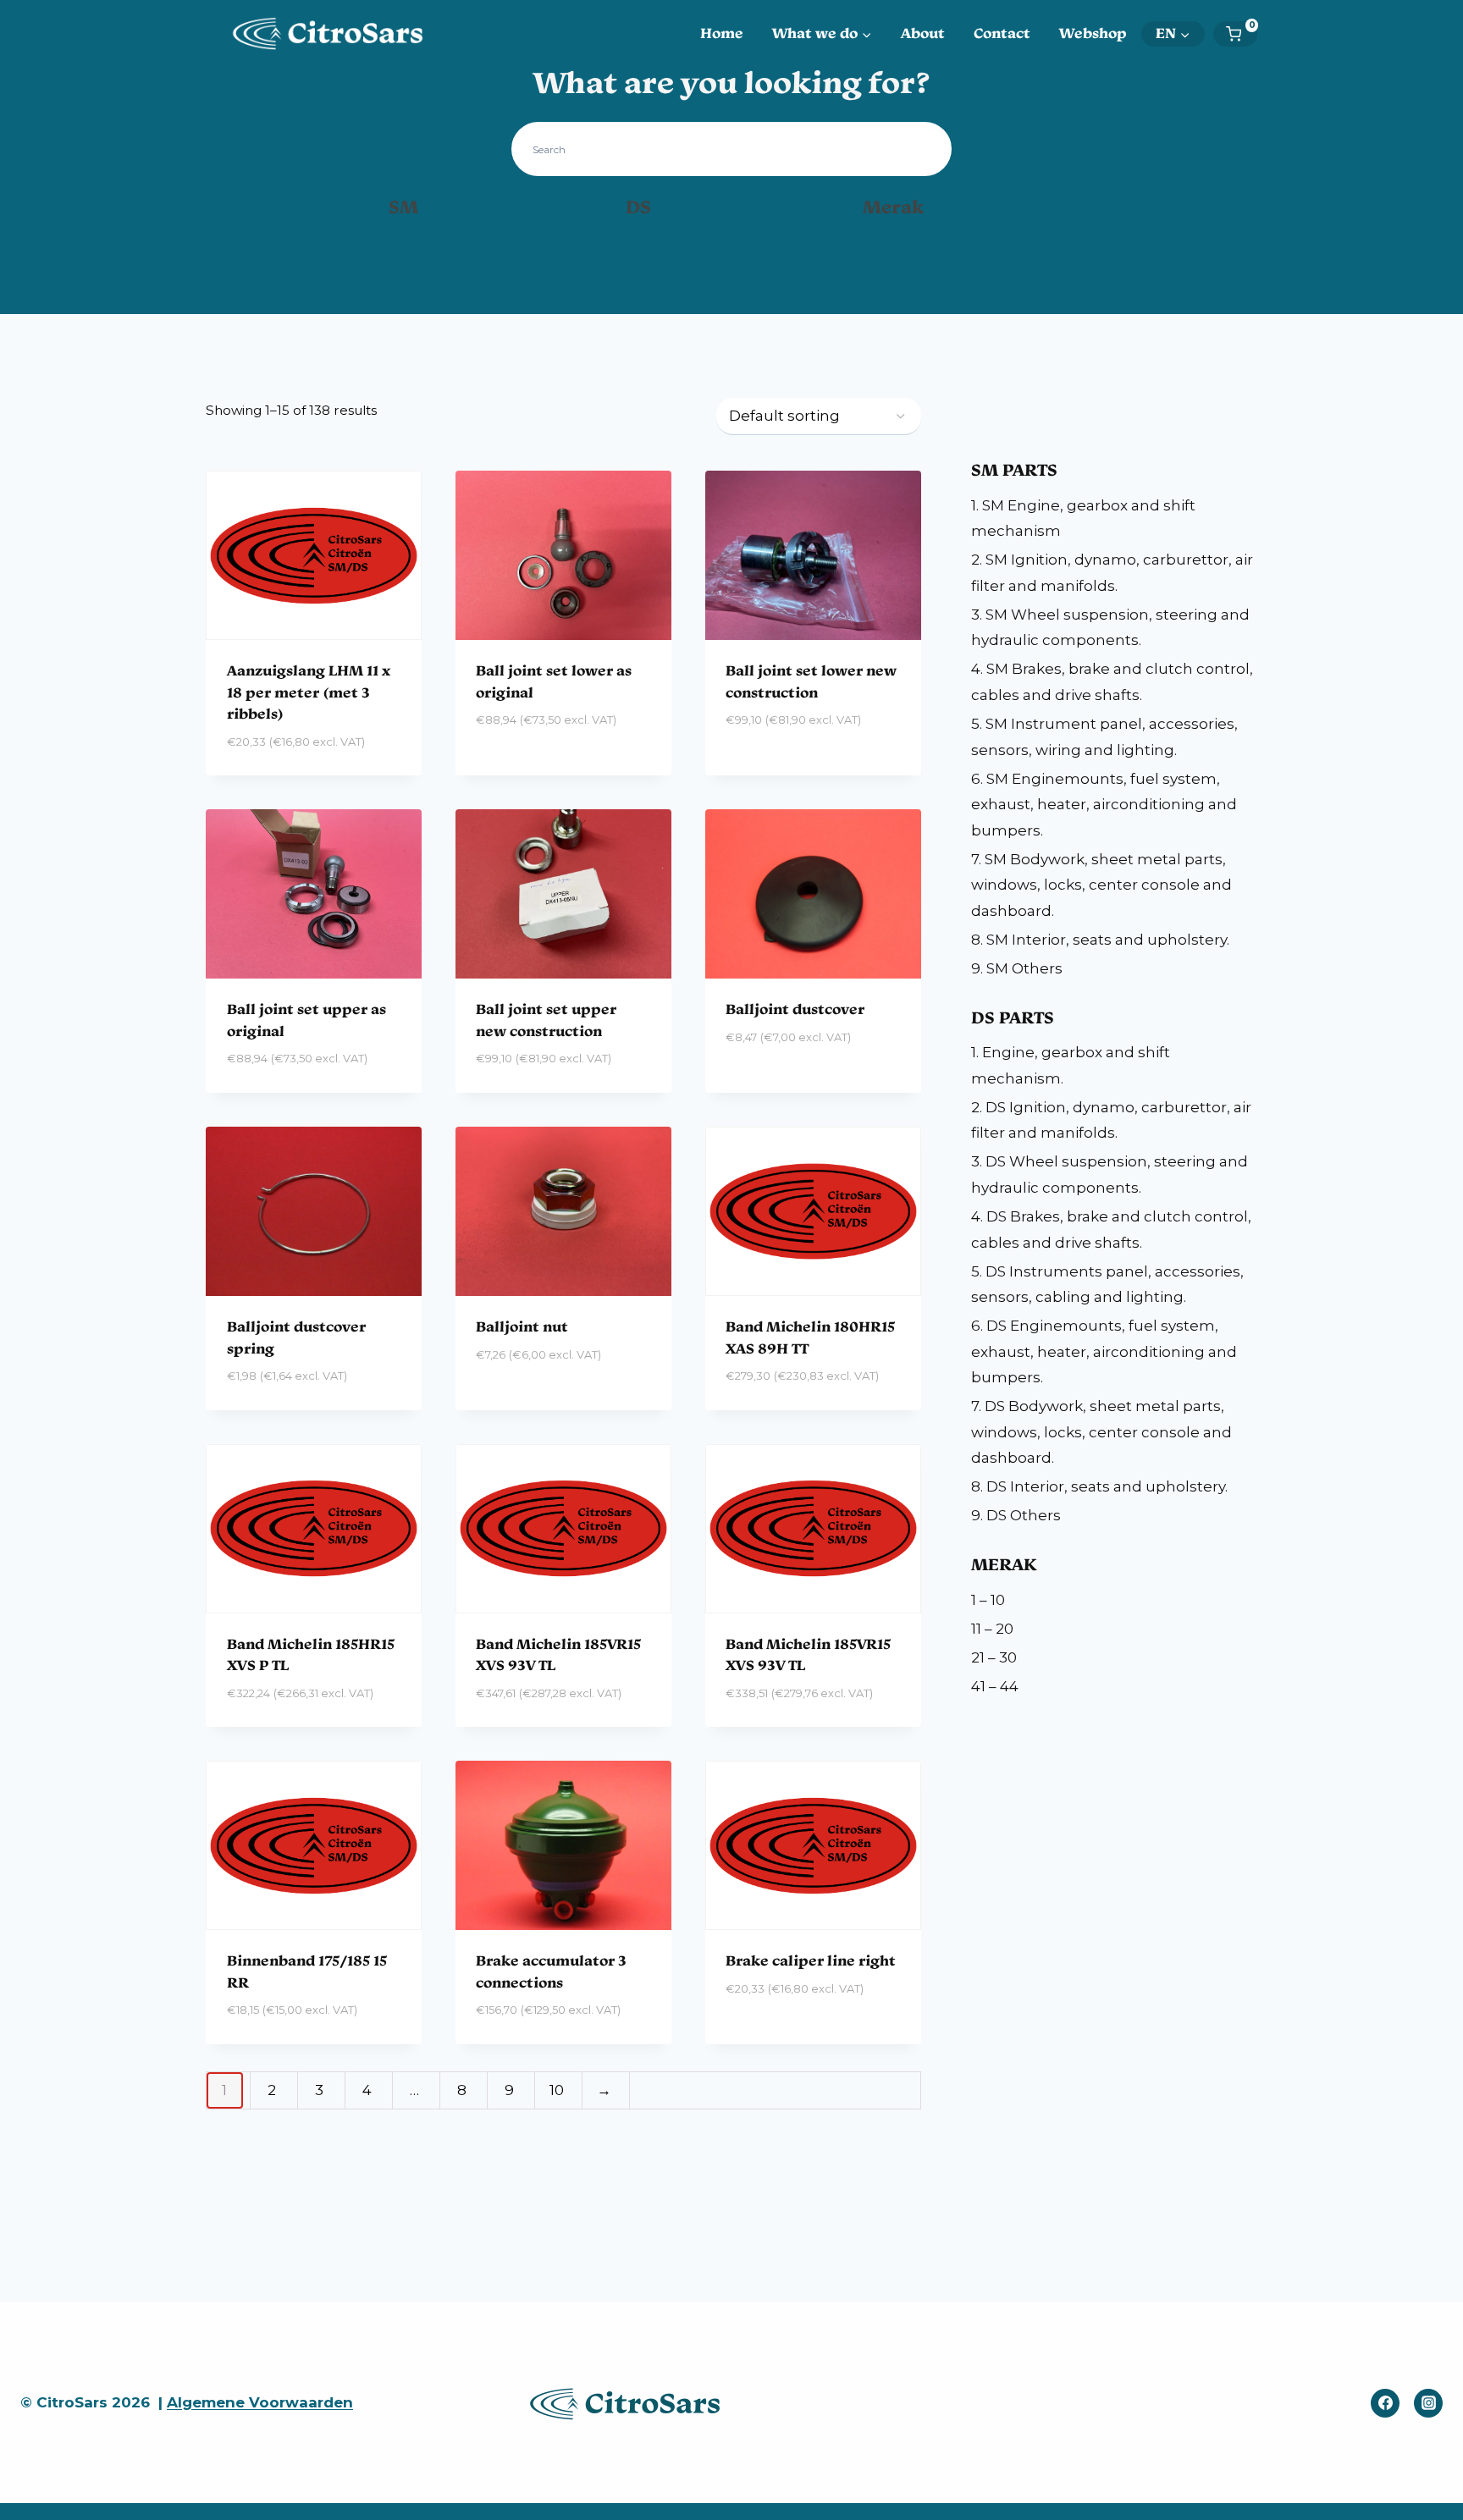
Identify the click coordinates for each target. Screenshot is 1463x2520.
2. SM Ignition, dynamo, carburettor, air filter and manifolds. (1112, 573)
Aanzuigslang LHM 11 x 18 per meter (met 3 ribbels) (309, 692)
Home (722, 33)
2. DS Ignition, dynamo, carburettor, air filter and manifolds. (1111, 1120)
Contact (1002, 33)
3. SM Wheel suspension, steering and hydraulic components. (1110, 628)
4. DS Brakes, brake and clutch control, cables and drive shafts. (1111, 1230)
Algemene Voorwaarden (260, 2402)
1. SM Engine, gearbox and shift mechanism (1083, 518)
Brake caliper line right (811, 1960)
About (923, 33)
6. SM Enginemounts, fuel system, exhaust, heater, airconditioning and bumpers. (1104, 805)
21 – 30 (994, 1657)
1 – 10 (988, 1600)
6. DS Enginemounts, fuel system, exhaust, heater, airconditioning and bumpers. (1104, 1351)
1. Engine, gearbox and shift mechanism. (1071, 1065)
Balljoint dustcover (795, 1009)
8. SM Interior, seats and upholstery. (1100, 940)
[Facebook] (1385, 2403)
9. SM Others (1017, 968)
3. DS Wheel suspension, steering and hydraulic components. (1110, 1175)
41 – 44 (995, 1686)
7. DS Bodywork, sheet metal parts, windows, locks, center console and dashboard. (1101, 1432)
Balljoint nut (522, 1326)
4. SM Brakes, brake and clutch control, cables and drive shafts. (1112, 682)
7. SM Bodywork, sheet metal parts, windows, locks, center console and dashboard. (1101, 885)
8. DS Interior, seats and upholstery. (1099, 1486)
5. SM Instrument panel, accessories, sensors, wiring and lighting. (1104, 737)
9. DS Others (1016, 1515)
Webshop (1093, 33)
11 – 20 (992, 1629)
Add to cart (522, 770)
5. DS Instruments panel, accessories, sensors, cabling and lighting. (1107, 1285)
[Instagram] (1428, 2403)
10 (557, 2090)
